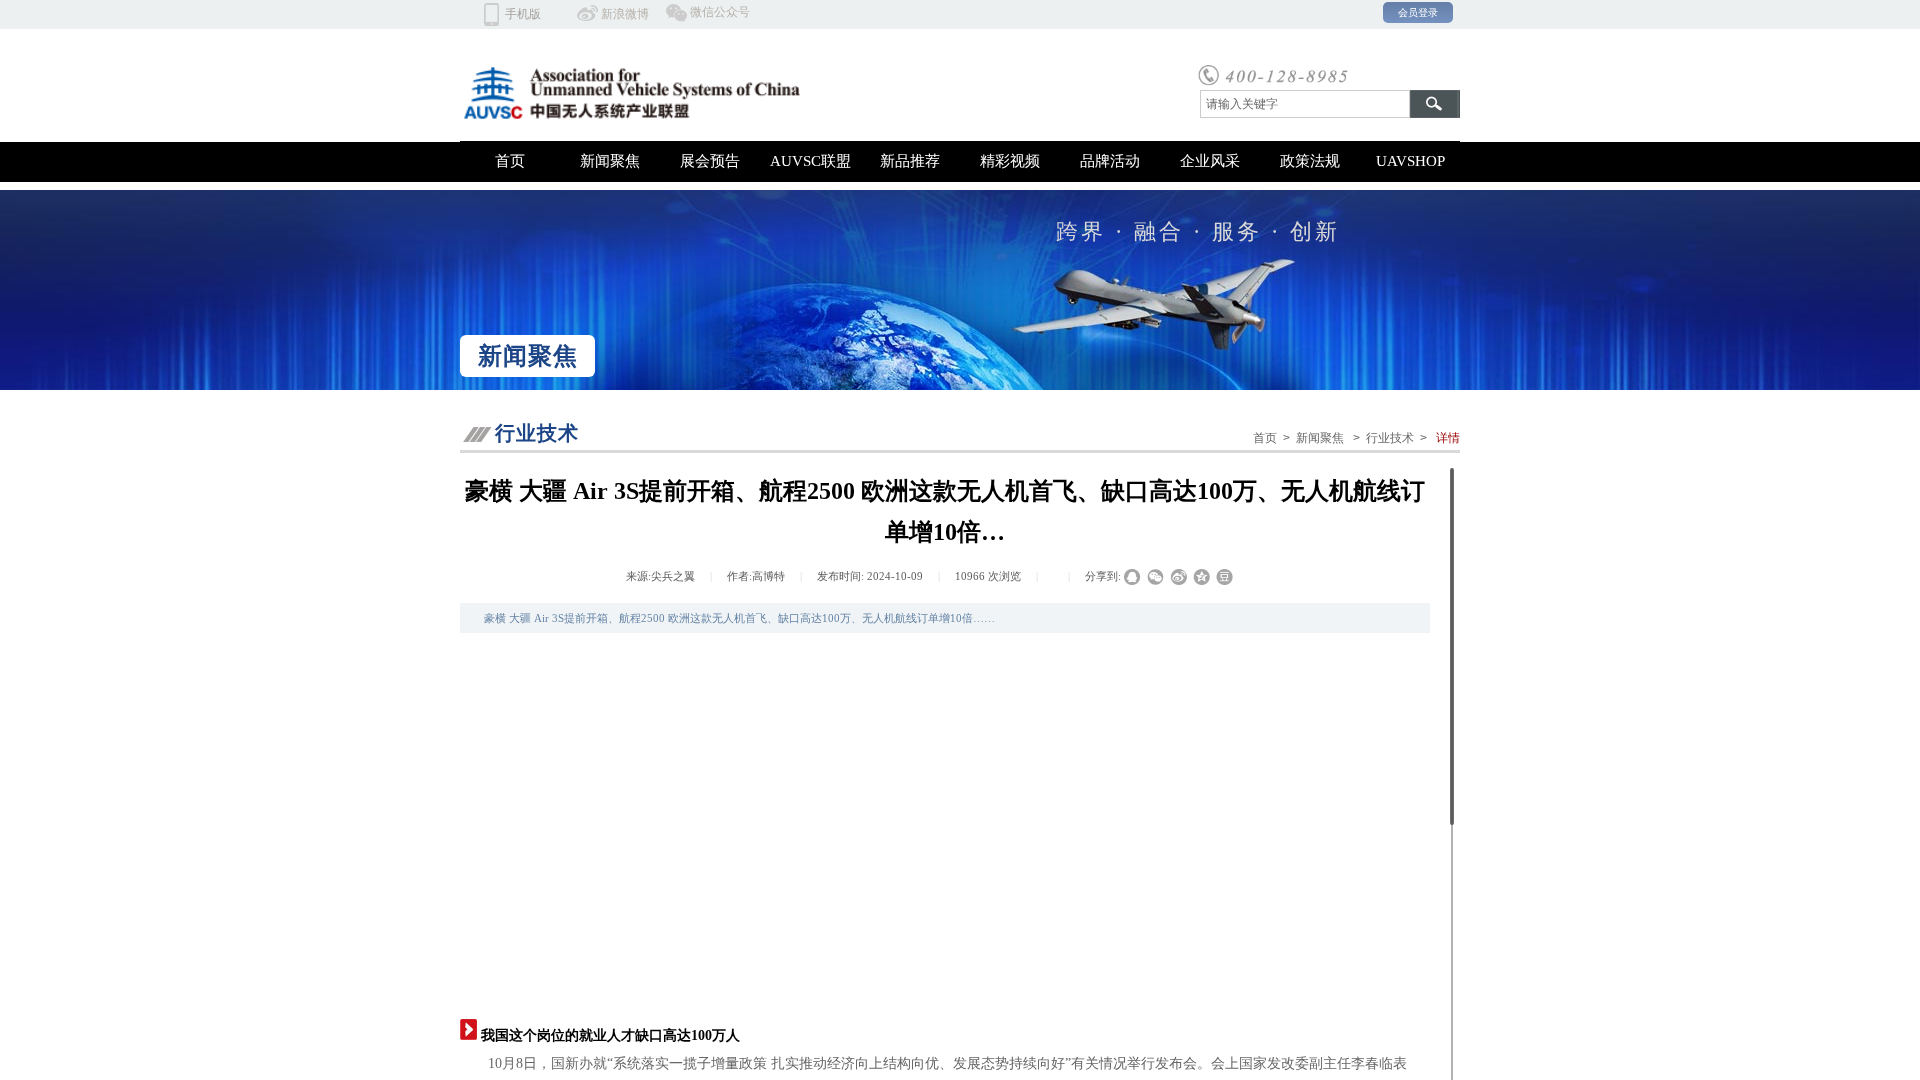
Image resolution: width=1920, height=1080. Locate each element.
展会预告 (710, 161)
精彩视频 (1010, 161)
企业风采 (1210, 161)
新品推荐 (910, 161)
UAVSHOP (1410, 161)
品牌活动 (1110, 161)
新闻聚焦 (610, 161)
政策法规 (1310, 161)
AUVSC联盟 (810, 161)
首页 (510, 161)
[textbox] (1305, 104)
